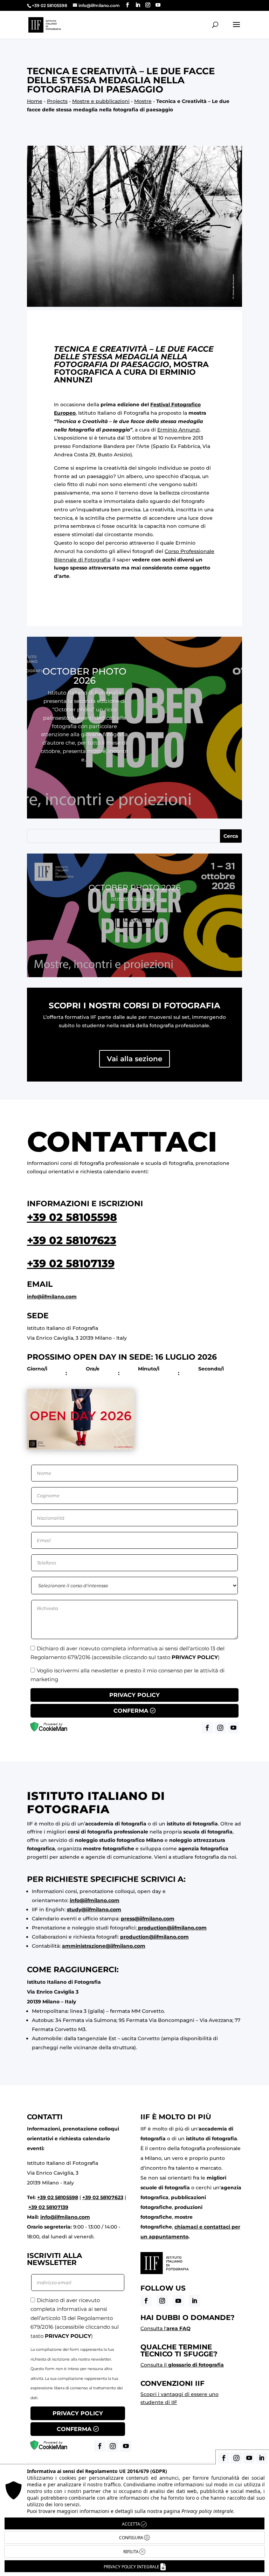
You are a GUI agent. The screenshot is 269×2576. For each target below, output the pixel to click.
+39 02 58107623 (72, 1240)
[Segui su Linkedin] (194, 2301)
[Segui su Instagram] (162, 2301)
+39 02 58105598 (72, 1217)
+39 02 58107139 (71, 1263)
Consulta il (182, 2365)
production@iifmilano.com (172, 1928)
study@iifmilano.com (94, 1909)
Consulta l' (165, 2328)
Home (35, 101)
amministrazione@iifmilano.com (104, 1946)
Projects (57, 101)
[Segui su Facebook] (146, 2301)
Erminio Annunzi (178, 430)
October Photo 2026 (84, 676)
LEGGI (85, 780)
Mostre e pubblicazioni (101, 101)
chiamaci (186, 2227)
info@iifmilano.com (52, 1297)
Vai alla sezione (134, 1059)
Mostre (143, 101)
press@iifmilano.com (148, 1919)
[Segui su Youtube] (178, 2301)
